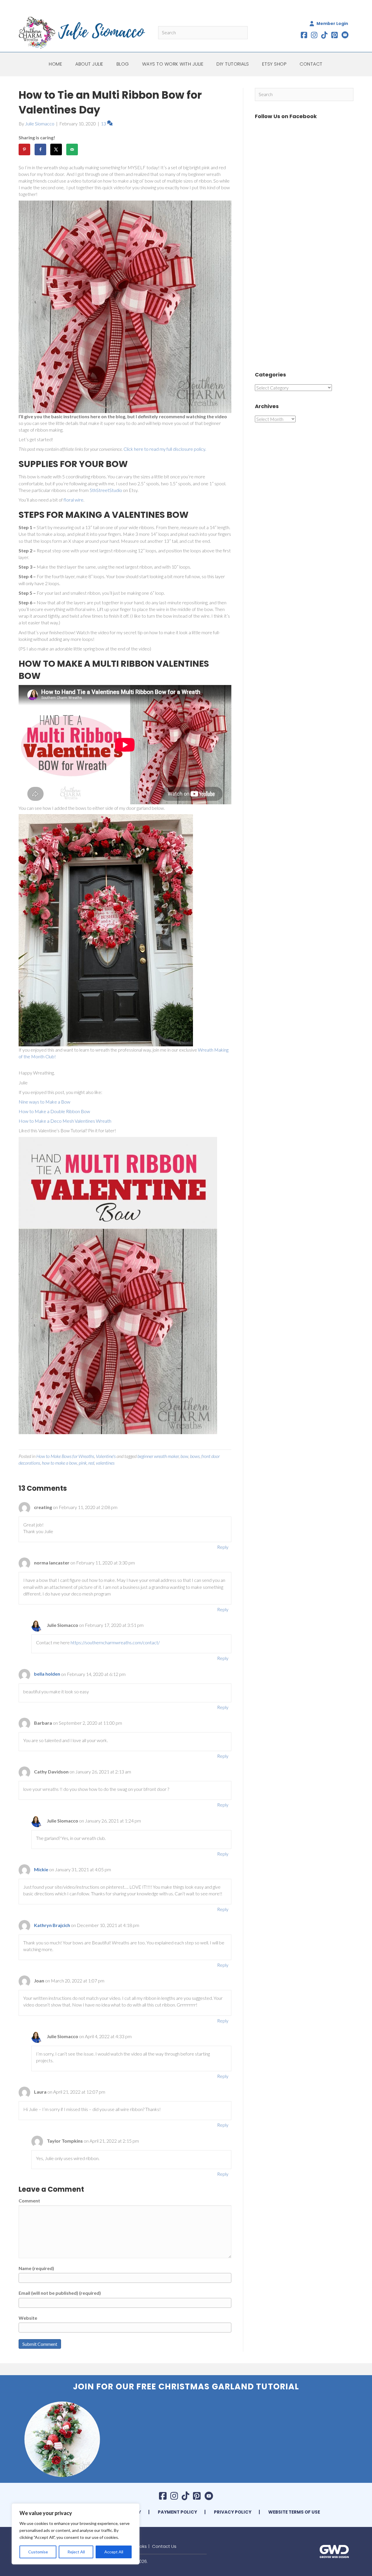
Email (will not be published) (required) (60, 2293)
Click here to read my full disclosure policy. (165, 449)
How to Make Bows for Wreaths (65, 1456)
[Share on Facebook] (40, 149)
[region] (76, 2534)
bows (195, 1456)
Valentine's (106, 1456)
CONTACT (311, 64)
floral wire (74, 500)
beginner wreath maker (158, 1456)
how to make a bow (59, 1463)
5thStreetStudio (106, 490)
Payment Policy (177, 2512)
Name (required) (36, 2268)
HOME (56, 64)
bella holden (47, 1674)
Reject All (76, 2552)
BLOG (123, 64)
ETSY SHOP (274, 64)
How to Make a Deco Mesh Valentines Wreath (65, 1121)
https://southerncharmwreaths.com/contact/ (115, 1642)
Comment (29, 2201)
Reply (223, 1547)
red (91, 1463)
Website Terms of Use (294, 2512)
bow (184, 1456)
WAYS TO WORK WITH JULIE (173, 64)
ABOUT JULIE (89, 64)
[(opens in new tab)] (334, 2551)
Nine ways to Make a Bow (44, 1102)
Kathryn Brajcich (52, 1925)
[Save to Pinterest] (24, 149)
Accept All (114, 2552)
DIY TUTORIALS (233, 64)
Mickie (41, 1869)
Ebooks (139, 2546)
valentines (105, 1463)
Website (28, 2318)
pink (83, 1463)
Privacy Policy (233, 2512)
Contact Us (164, 2546)
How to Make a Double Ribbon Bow (55, 1111)
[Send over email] (72, 149)
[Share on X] (56, 149)
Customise (38, 2552)
